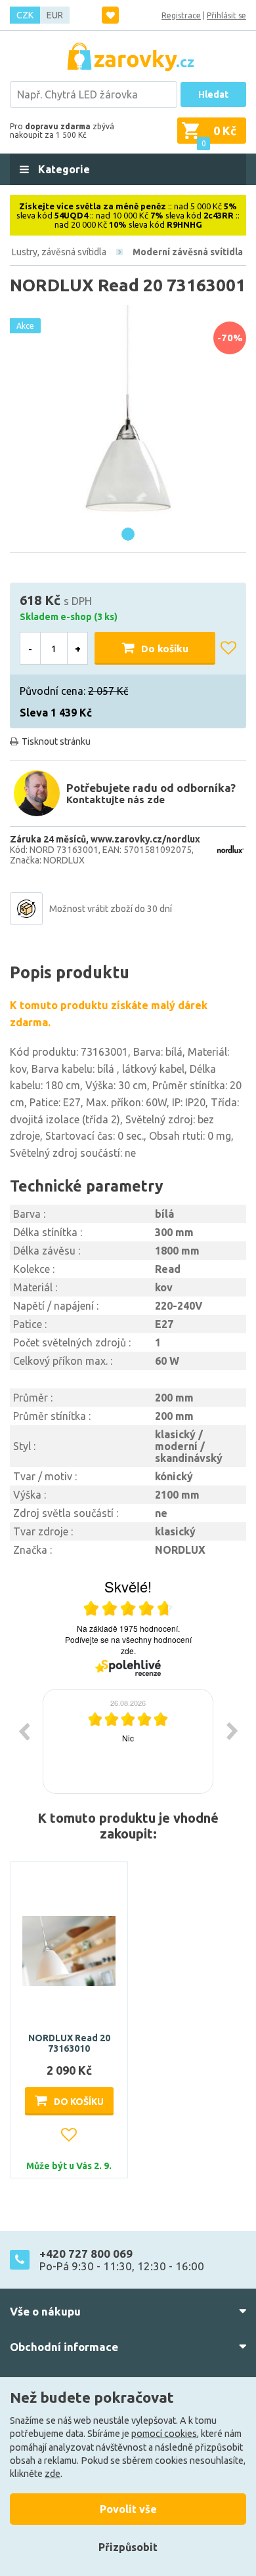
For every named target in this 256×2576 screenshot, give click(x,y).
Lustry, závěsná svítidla (59, 252)
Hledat (213, 94)
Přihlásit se (226, 15)
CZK (25, 15)
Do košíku (165, 649)
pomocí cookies (164, 2434)
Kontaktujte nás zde (116, 800)
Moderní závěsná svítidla (188, 252)
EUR (55, 15)
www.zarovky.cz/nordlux (145, 839)
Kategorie (63, 169)
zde (53, 2474)
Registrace (181, 15)
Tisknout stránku (56, 741)
